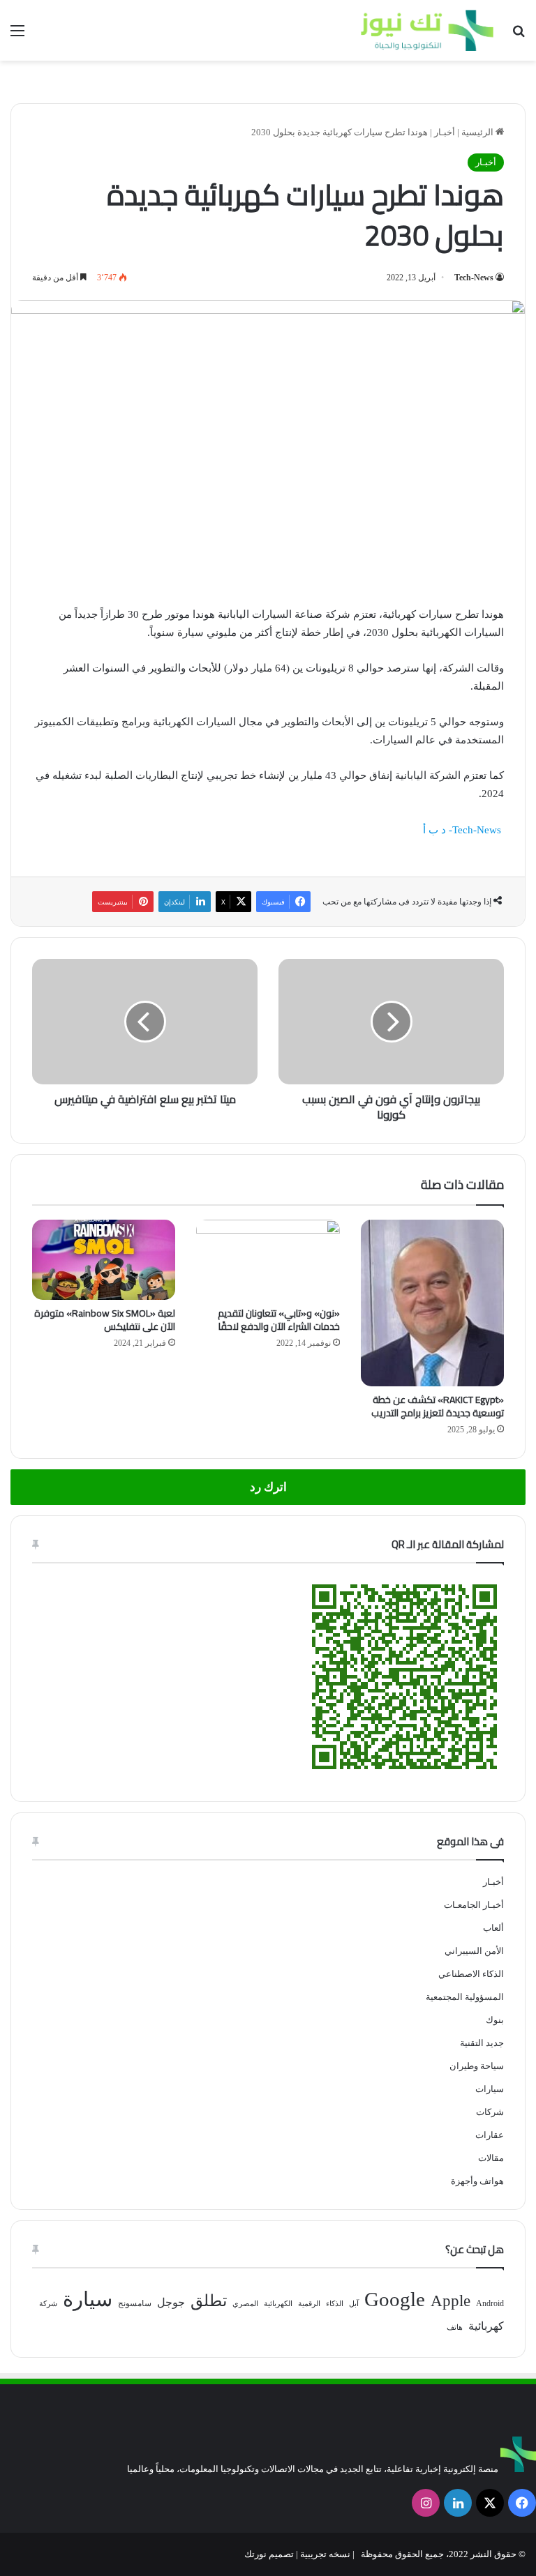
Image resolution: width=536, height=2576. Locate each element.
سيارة (88, 2299)
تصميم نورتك (269, 2554)
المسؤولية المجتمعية (465, 1997)
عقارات (490, 2135)
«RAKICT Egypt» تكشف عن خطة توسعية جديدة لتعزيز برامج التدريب (438, 1406)
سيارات (490, 2089)
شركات (490, 2112)
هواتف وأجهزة (477, 2181)
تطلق (209, 2301)
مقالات (491, 2158)
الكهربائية (278, 2304)
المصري (245, 2304)
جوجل (171, 2302)
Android (490, 2303)
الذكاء (335, 2304)
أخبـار (445, 132)
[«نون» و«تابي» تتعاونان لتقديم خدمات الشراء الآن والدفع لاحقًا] (268, 1260)
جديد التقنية (482, 2043)
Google (395, 2299)
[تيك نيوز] (427, 30)
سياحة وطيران (477, 2066)
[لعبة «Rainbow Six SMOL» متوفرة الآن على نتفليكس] (104, 1260)
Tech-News (474, 278)
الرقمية (309, 2304)
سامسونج (135, 2303)
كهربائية (486, 2326)
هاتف (455, 2327)
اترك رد (268, 1487)
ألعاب (493, 1928)
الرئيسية (478, 132)
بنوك (495, 2020)
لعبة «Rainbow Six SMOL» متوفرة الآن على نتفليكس (105, 1320)
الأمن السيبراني (474, 1951)
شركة (48, 2304)
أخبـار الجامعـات (474, 1905)
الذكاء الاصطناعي (471, 1974)
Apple (451, 2301)
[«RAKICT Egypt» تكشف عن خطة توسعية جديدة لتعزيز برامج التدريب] (432, 1303)
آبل (354, 2304)
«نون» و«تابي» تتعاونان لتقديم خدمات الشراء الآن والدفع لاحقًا (279, 1320)
